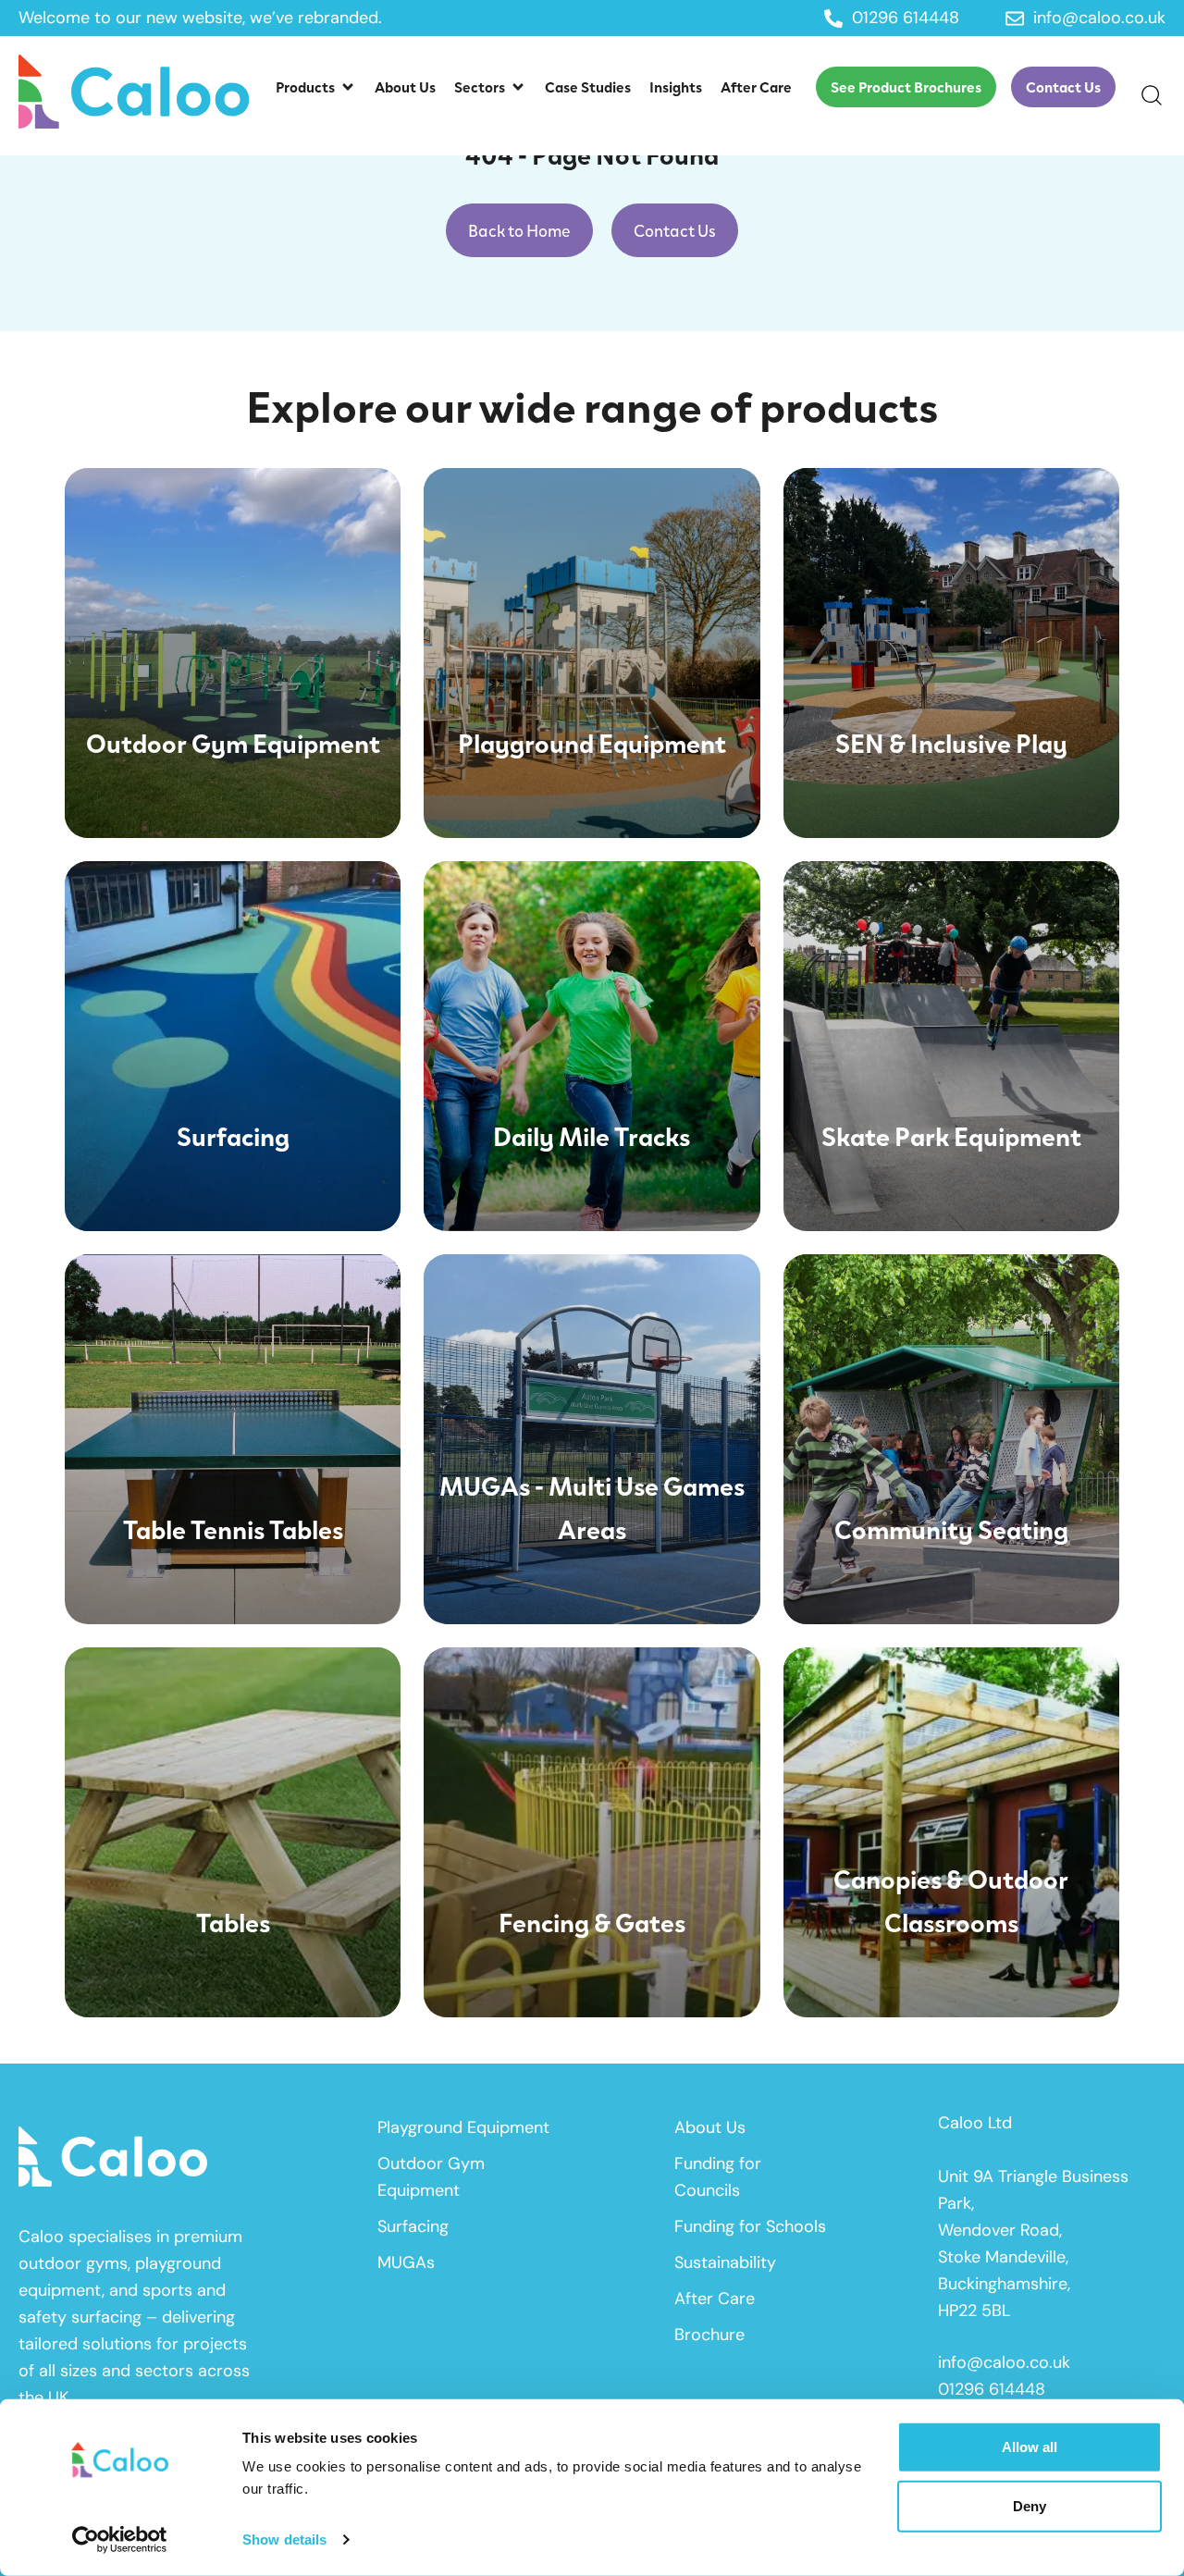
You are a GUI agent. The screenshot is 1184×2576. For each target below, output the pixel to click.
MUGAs (406, 2262)
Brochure (709, 2335)
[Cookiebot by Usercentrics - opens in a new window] (120, 2540)
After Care (715, 2299)
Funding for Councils (718, 2177)
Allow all (1030, 2447)
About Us (710, 2127)
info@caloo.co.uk (1004, 2362)
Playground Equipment (463, 2127)
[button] (316, 87)
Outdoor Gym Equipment (431, 2177)
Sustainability (725, 2262)
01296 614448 (992, 2389)
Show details (284, 2539)
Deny (1030, 2505)
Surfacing (413, 2226)
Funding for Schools (750, 2226)
